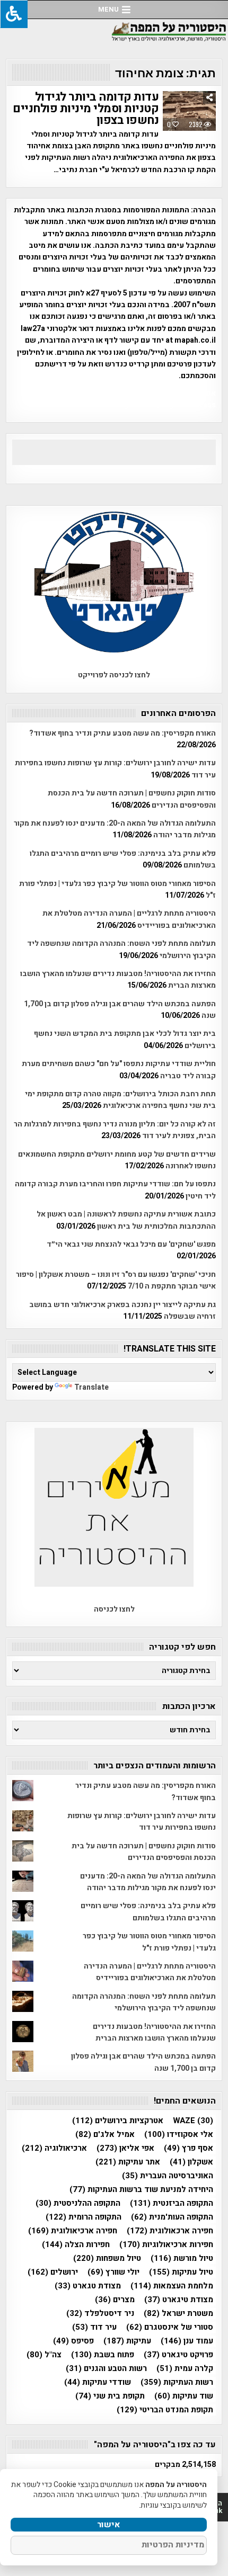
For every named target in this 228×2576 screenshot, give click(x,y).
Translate (91, 1387)
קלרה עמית (185, 2369)
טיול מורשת (182, 2259)
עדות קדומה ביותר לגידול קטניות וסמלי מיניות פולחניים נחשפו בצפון (86, 109)
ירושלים (53, 2272)
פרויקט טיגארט (178, 2355)
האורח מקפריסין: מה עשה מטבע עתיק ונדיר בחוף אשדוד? (122, 733)
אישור (109, 2525)
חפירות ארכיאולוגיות (166, 2245)
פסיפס (73, 2341)
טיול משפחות (107, 2259)
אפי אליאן (125, 2148)
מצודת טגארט (88, 2286)
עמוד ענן (187, 2341)
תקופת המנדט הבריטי (165, 2410)
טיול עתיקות (181, 2272)
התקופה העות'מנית (172, 2217)
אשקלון (191, 2162)
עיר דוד (94, 2327)
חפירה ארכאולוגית (170, 2231)
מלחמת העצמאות (172, 2286)
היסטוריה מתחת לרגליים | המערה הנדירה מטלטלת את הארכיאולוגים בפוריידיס (150, 1972)
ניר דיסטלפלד (100, 2314)
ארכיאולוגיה (54, 2148)
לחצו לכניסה (114, 1609)
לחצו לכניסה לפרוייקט (114, 675)
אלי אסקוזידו (179, 2135)
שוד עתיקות (184, 2396)
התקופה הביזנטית (172, 2203)
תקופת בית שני (110, 2396)
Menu (108, 9)
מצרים (115, 2300)
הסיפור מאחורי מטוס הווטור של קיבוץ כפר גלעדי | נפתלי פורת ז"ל (149, 1942)
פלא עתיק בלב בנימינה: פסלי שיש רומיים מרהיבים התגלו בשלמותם (148, 1912)
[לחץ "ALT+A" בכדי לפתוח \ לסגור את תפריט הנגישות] (14, 14)
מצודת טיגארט (179, 2300)
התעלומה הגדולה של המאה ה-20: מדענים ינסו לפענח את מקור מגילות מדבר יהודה (148, 1882)
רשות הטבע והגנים (106, 2369)
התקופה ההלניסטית (78, 2203)
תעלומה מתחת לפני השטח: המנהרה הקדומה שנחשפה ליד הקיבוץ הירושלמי (144, 2002)
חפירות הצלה (76, 2245)
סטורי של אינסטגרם (170, 2327)
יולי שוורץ (113, 2272)
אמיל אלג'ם (105, 2135)
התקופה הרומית (84, 2217)
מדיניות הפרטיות (173, 2545)
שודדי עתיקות (98, 2382)
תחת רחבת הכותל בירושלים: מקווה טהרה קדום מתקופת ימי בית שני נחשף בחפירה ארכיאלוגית (120, 1100)
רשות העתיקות (177, 2382)
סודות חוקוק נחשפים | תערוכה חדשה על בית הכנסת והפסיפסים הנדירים (144, 1852)
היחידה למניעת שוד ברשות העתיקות (141, 2190)
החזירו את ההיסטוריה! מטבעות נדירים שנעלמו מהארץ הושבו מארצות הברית (154, 2032)
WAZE (193, 2121)
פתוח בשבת (103, 2355)
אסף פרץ (188, 2148)
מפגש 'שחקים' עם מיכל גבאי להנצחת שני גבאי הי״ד (131, 1244)
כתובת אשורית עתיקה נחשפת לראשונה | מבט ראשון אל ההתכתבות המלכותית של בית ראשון (126, 1220)
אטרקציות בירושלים (118, 2121)
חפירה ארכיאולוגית (73, 2231)
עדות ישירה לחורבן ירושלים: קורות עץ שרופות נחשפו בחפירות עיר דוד (142, 1822)
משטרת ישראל (178, 2314)
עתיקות (127, 2341)
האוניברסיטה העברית (168, 2176)
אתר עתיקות (128, 2162)
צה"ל (44, 2355)
